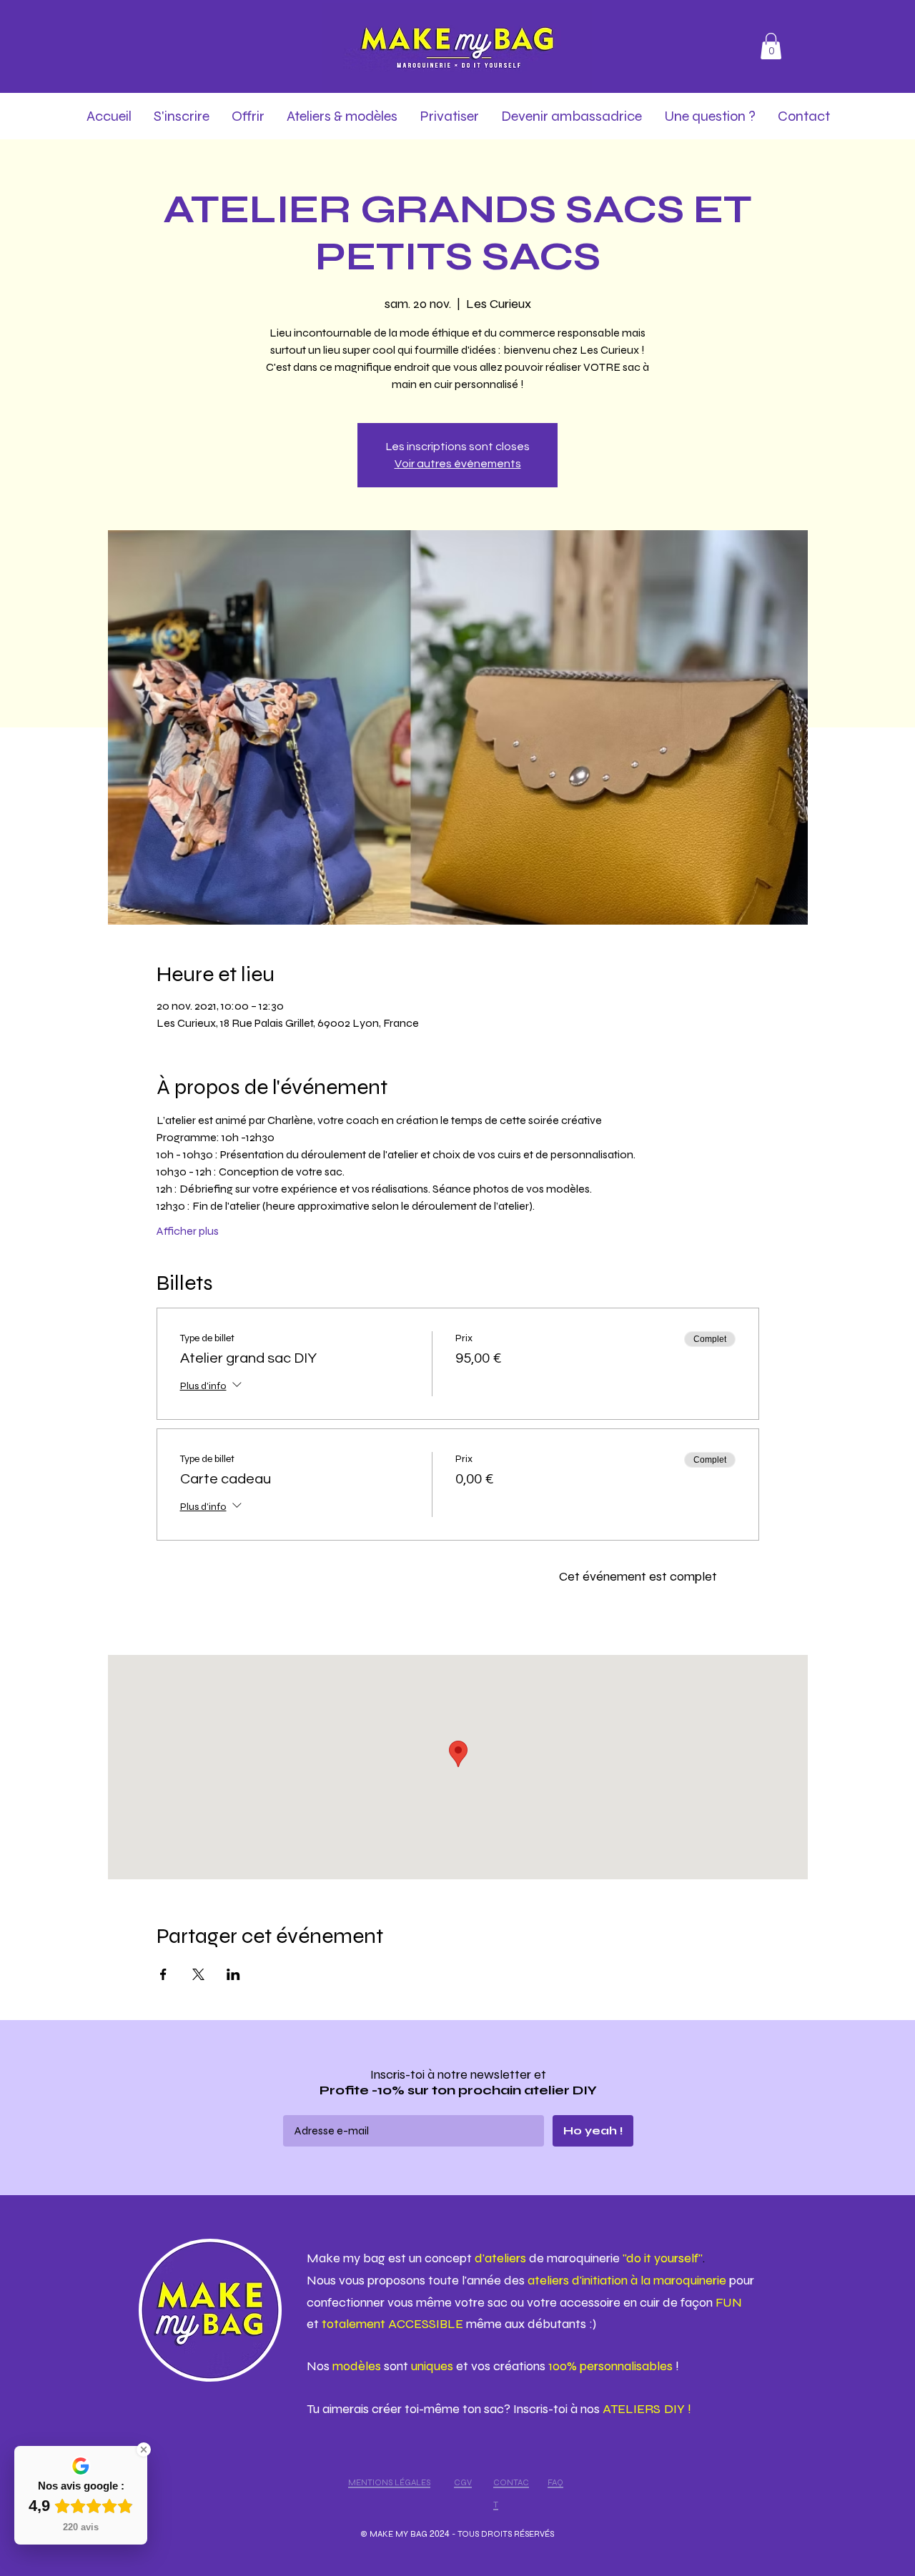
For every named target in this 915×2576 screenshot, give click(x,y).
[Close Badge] (144, 2450)
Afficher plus (188, 1231)
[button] (771, 46)
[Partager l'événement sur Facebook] (163, 1974)
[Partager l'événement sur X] (198, 1974)
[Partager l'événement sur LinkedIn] (233, 1974)
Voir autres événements (458, 464)
